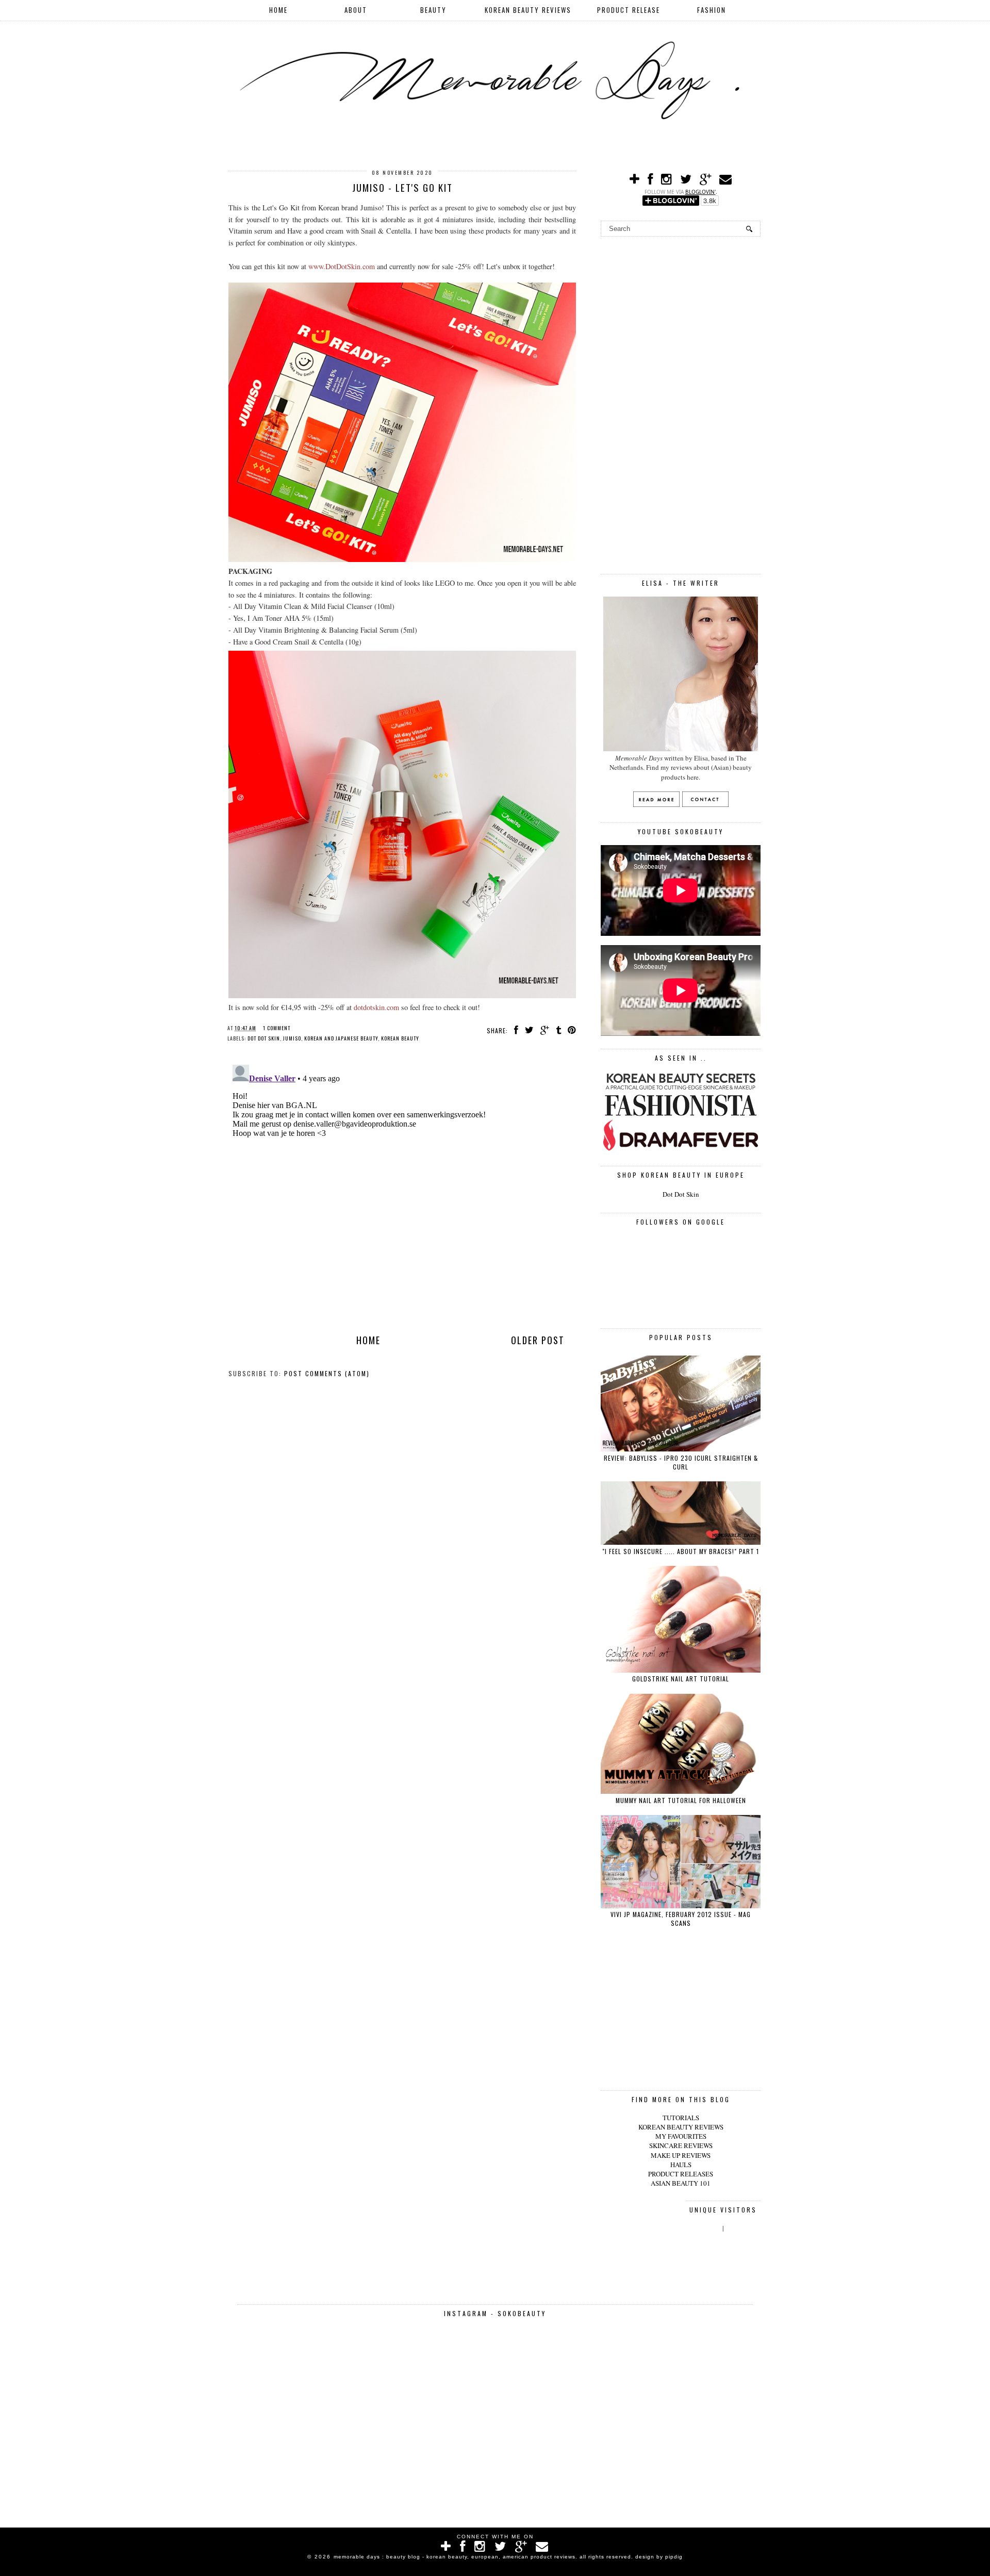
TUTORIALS (681, 2118)
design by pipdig (659, 2557)
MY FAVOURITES (681, 2136)
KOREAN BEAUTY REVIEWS (681, 2127)
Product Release (629, 10)
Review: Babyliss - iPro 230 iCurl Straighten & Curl (681, 1462)
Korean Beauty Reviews (528, 10)
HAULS (681, 2165)
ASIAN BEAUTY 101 (681, 2183)
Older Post (538, 1340)
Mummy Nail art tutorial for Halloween (681, 1800)
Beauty (433, 10)
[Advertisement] (681, 404)
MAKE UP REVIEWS (681, 2155)
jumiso (292, 1038)
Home (278, 10)
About (356, 10)
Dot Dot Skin (681, 1194)
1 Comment (277, 1028)
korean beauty (400, 1038)
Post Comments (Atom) (327, 1373)
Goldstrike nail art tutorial (681, 1679)
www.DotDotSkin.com (342, 266)
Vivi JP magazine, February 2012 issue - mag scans (681, 1919)
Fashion (712, 10)
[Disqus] (402, 1190)
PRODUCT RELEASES (681, 2174)
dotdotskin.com (376, 1007)
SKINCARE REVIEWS (681, 2145)
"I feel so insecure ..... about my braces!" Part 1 (681, 1551)
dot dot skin (264, 1038)
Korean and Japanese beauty (341, 1038)
